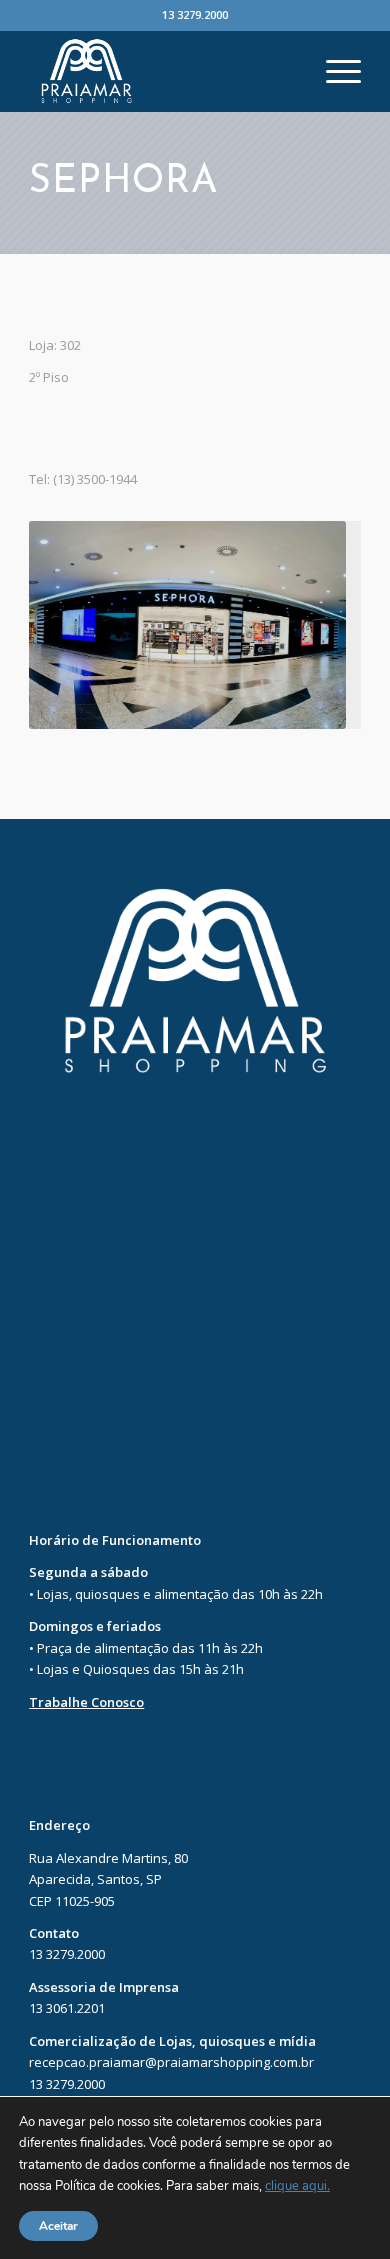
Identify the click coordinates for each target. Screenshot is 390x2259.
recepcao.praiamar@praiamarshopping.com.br (171, 2062)
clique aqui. (297, 2187)
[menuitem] (333, 71)
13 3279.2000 (195, 14)
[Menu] (333, 71)
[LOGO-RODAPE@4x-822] (161, 71)
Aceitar (58, 2226)
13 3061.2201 (67, 2008)
